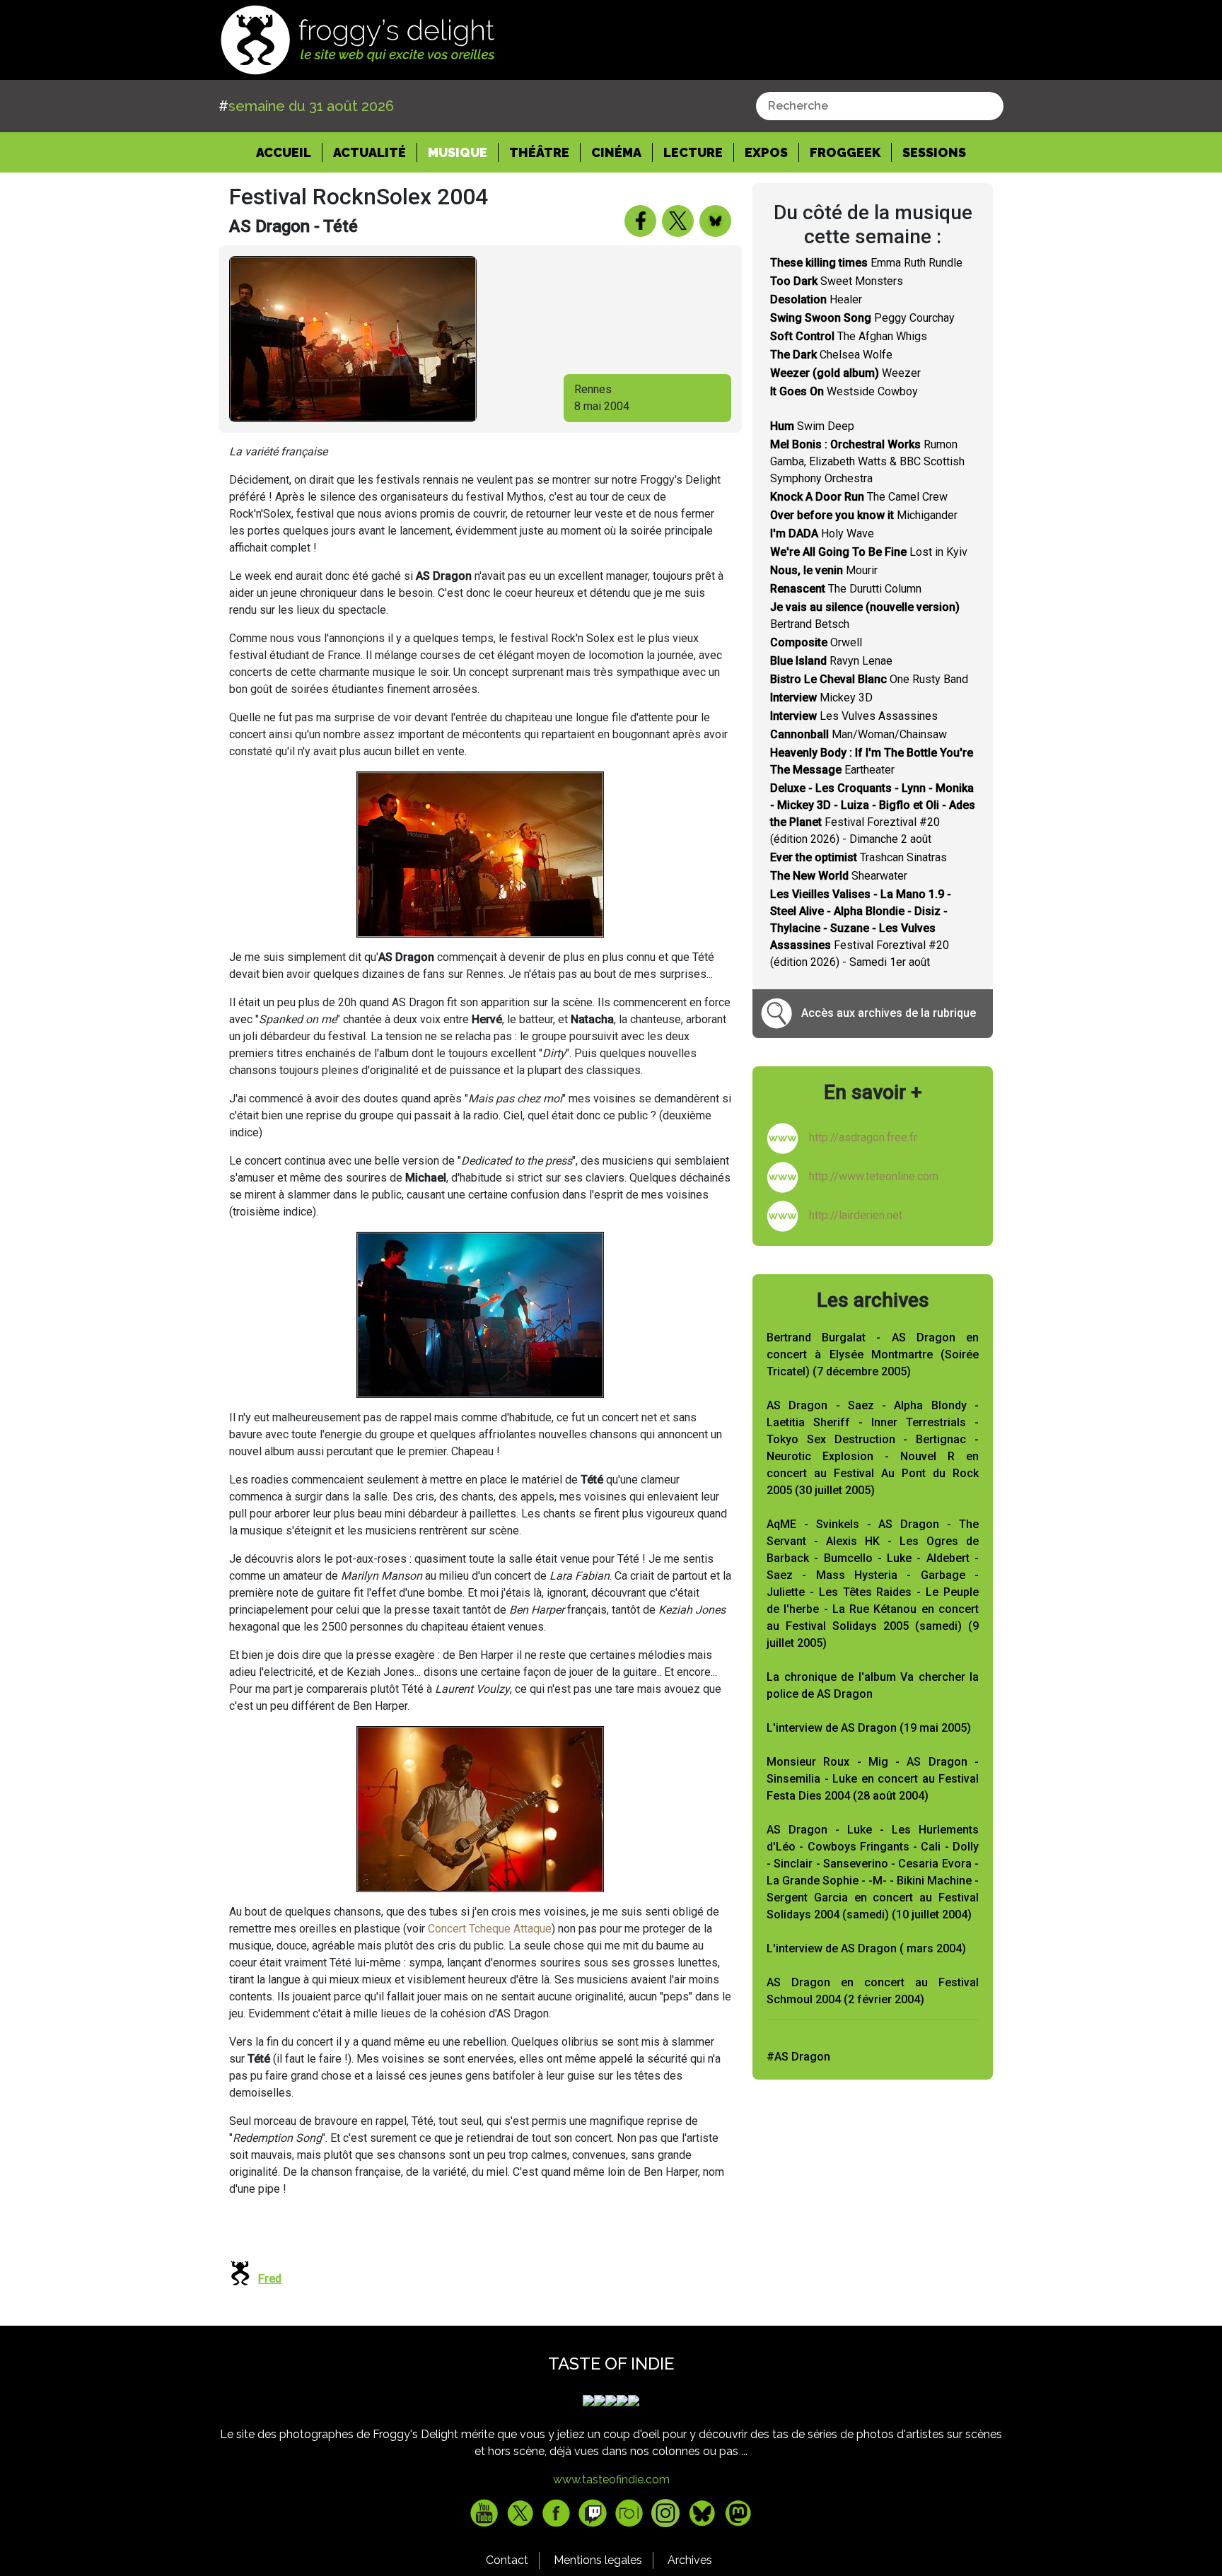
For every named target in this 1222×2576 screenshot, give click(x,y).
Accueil (289, 152)
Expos (766, 152)
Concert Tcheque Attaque (490, 1929)
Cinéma (616, 152)
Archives (690, 2560)
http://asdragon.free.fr (863, 1137)
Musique (458, 152)
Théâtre (539, 152)
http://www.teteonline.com (874, 1176)
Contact (507, 2560)
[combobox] (880, 106)
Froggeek (845, 152)
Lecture (693, 152)
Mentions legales (598, 2560)
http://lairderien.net (856, 1215)
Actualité (369, 152)
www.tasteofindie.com (611, 2479)
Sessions (934, 152)
